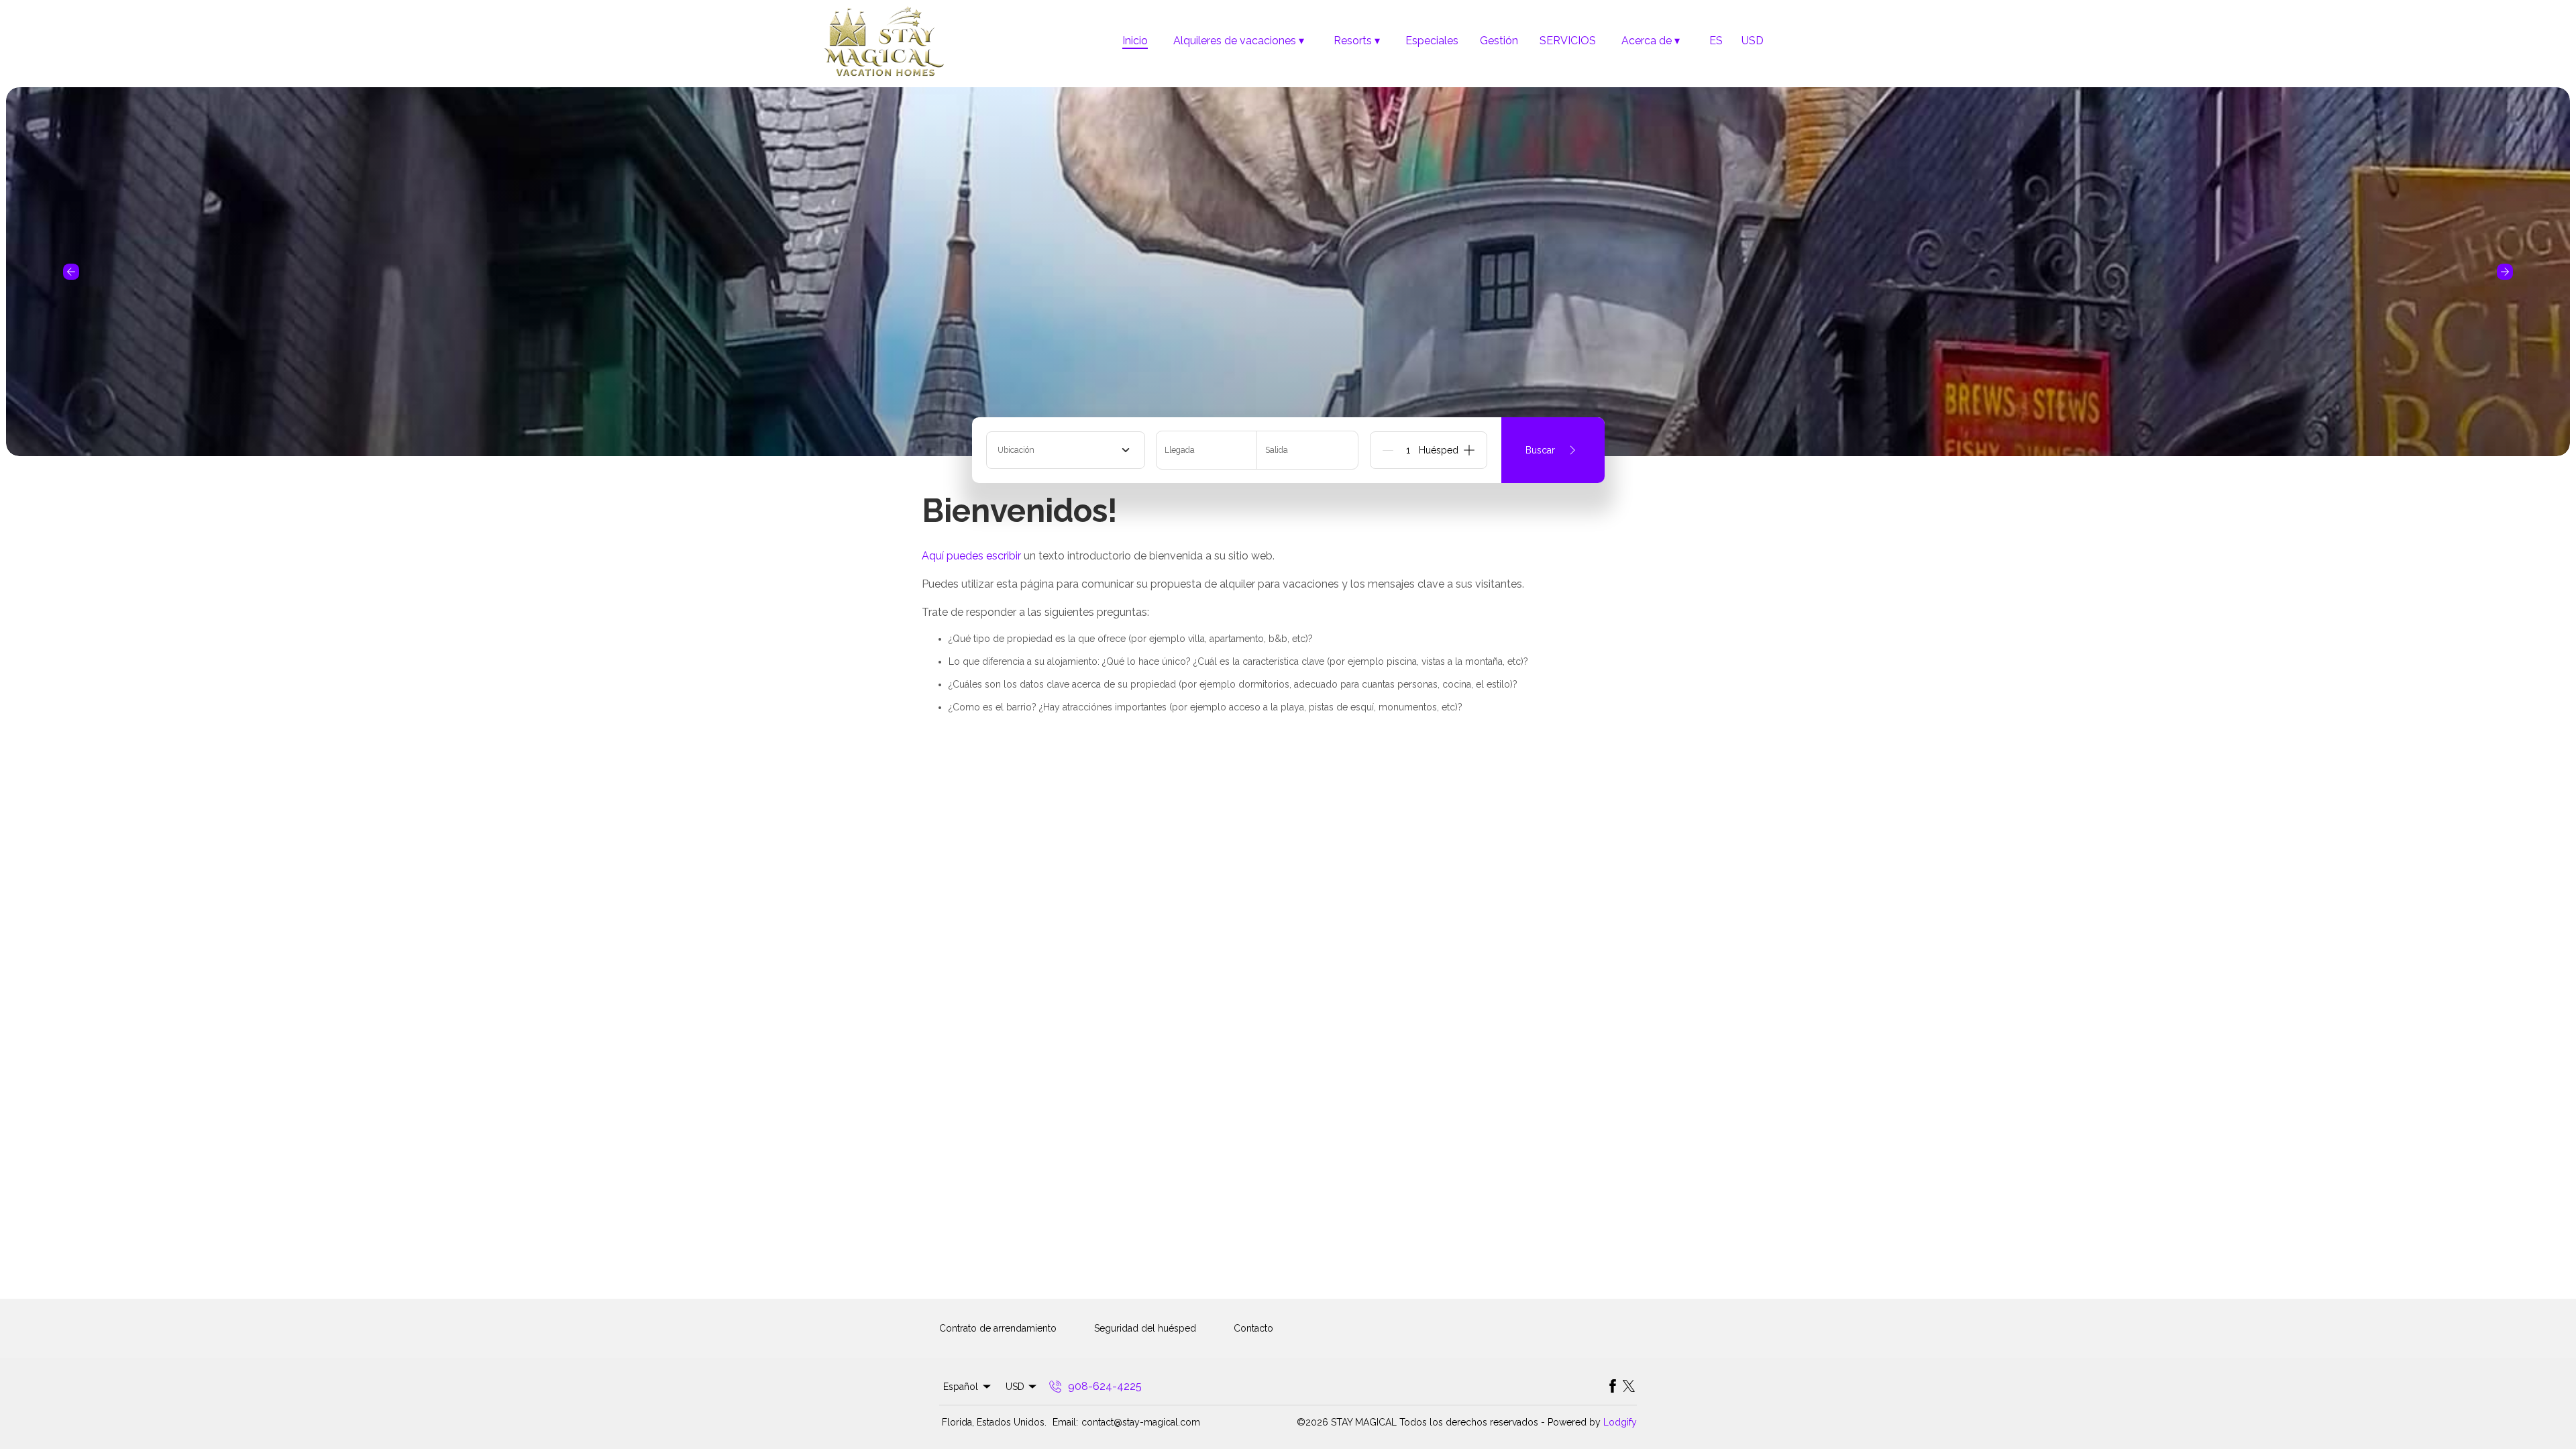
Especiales (1432, 41)
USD (1753, 41)
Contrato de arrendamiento (998, 1328)
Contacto (1253, 1328)
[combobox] (1066, 450)
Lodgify (1620, 1422)
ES (1716, 41)
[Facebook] (1613, 1387)
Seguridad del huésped (1145, 1328)
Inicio (1135, 41)
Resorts (1357, 41)
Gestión (1499, 41)
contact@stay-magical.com (1141, 1422)
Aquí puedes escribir (971, 556)
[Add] (1469, 450)
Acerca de (1651, 41)
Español (961, 1387)
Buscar (1540, 450)
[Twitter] (1629, 1387)
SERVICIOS (1568, 41)
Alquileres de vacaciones (1239, 41)
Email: (1065, 1422)
